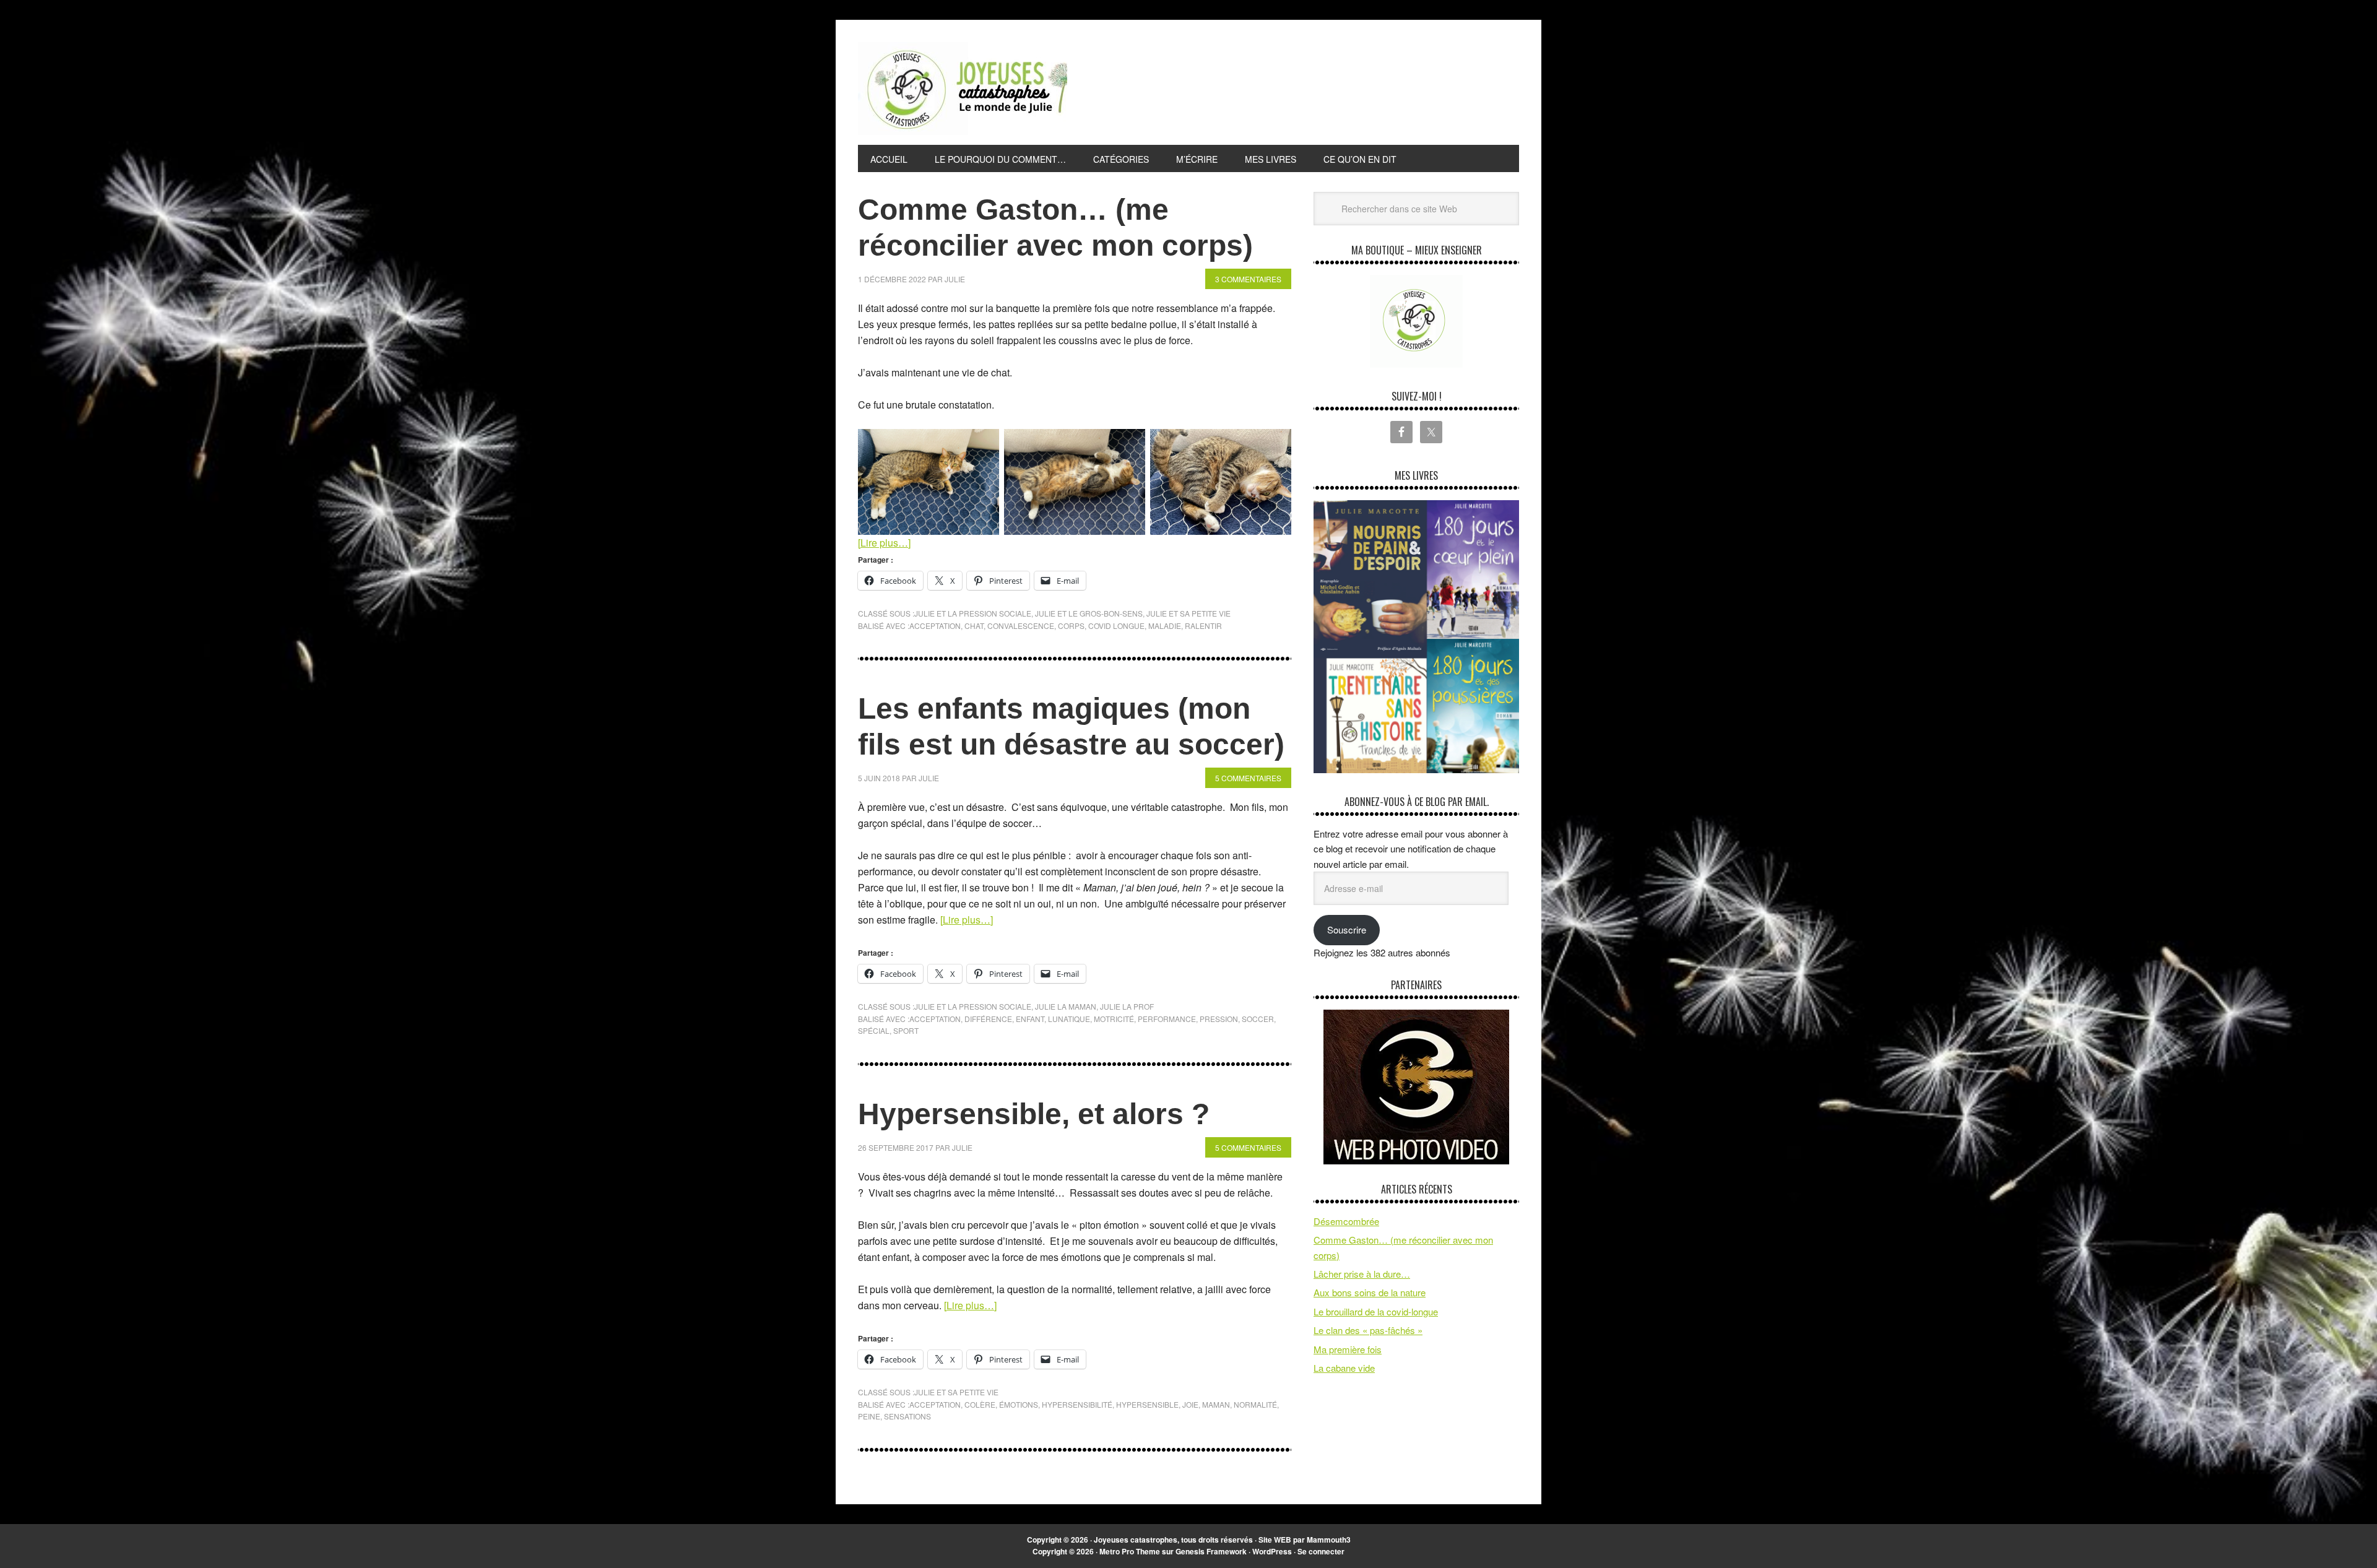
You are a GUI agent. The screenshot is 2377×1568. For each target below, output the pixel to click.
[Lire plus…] (884, 543)
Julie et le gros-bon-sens (1089, 613)
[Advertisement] (1294, 86)
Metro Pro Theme (1130, 1551)
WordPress (1272, 1551)
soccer (1258, 1019)
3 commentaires (1248, 279)
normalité (1255, 1404)
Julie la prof (1127, 1006)
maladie (1165, 626)
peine (869, 1416)
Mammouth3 (1329, 1540)
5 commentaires (1248, 778)
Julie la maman (1066, 1006)
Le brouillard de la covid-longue (1376, 1311)
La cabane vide (1344, 1368)
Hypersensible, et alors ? (1034, 1114)
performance (1167, 1019)
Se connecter (1321, 1551)
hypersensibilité (1077, 1404)
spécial (874, 1030)
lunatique (1069, 1019)
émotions (1019, 1404)
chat (974, 626)
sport (906, 1030)
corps (1071, 626)
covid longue (1116, 626)
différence (988, 1019)
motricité (1114, 1019)
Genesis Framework (1211, 1551)
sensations (907, 1416)
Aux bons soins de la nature (1370, 1292)
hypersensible (1147, 1404)
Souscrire (1347, 929)
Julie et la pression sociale (973, 613)
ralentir (1203, 626)
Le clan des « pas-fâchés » (1368, 1330)
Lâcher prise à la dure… (1362, 1274)
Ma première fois (1348, 1349)
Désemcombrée (1346, 1221)
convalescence (1021, 626)
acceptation (935, 626)
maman (1216, 1404)
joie (1190, 1404)
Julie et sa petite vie (1188, 613)
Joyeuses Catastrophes (963, 89)
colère (980, 1404)
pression (1219, 1019)
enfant (1030, 1019)
